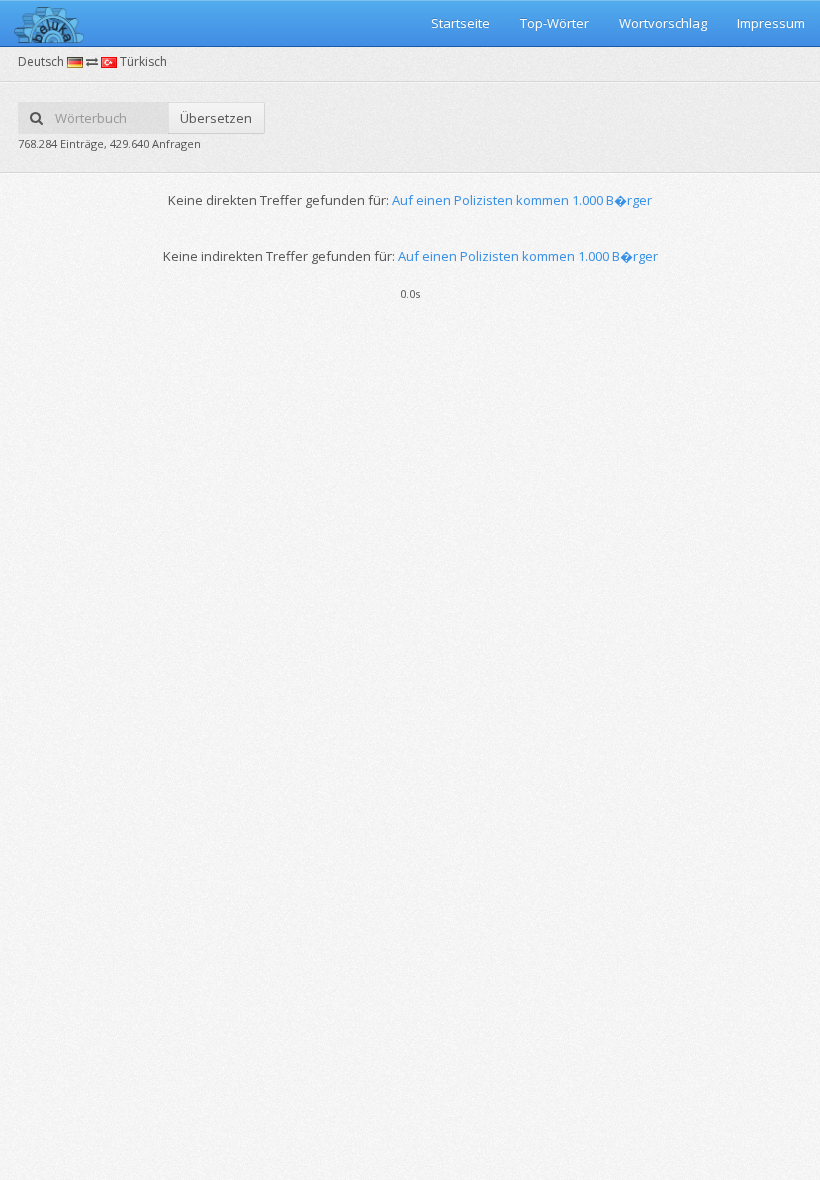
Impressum (771, 23)
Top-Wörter (554, 23)
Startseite (460, 23)
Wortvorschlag (663, 23)
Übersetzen (216, 118)
